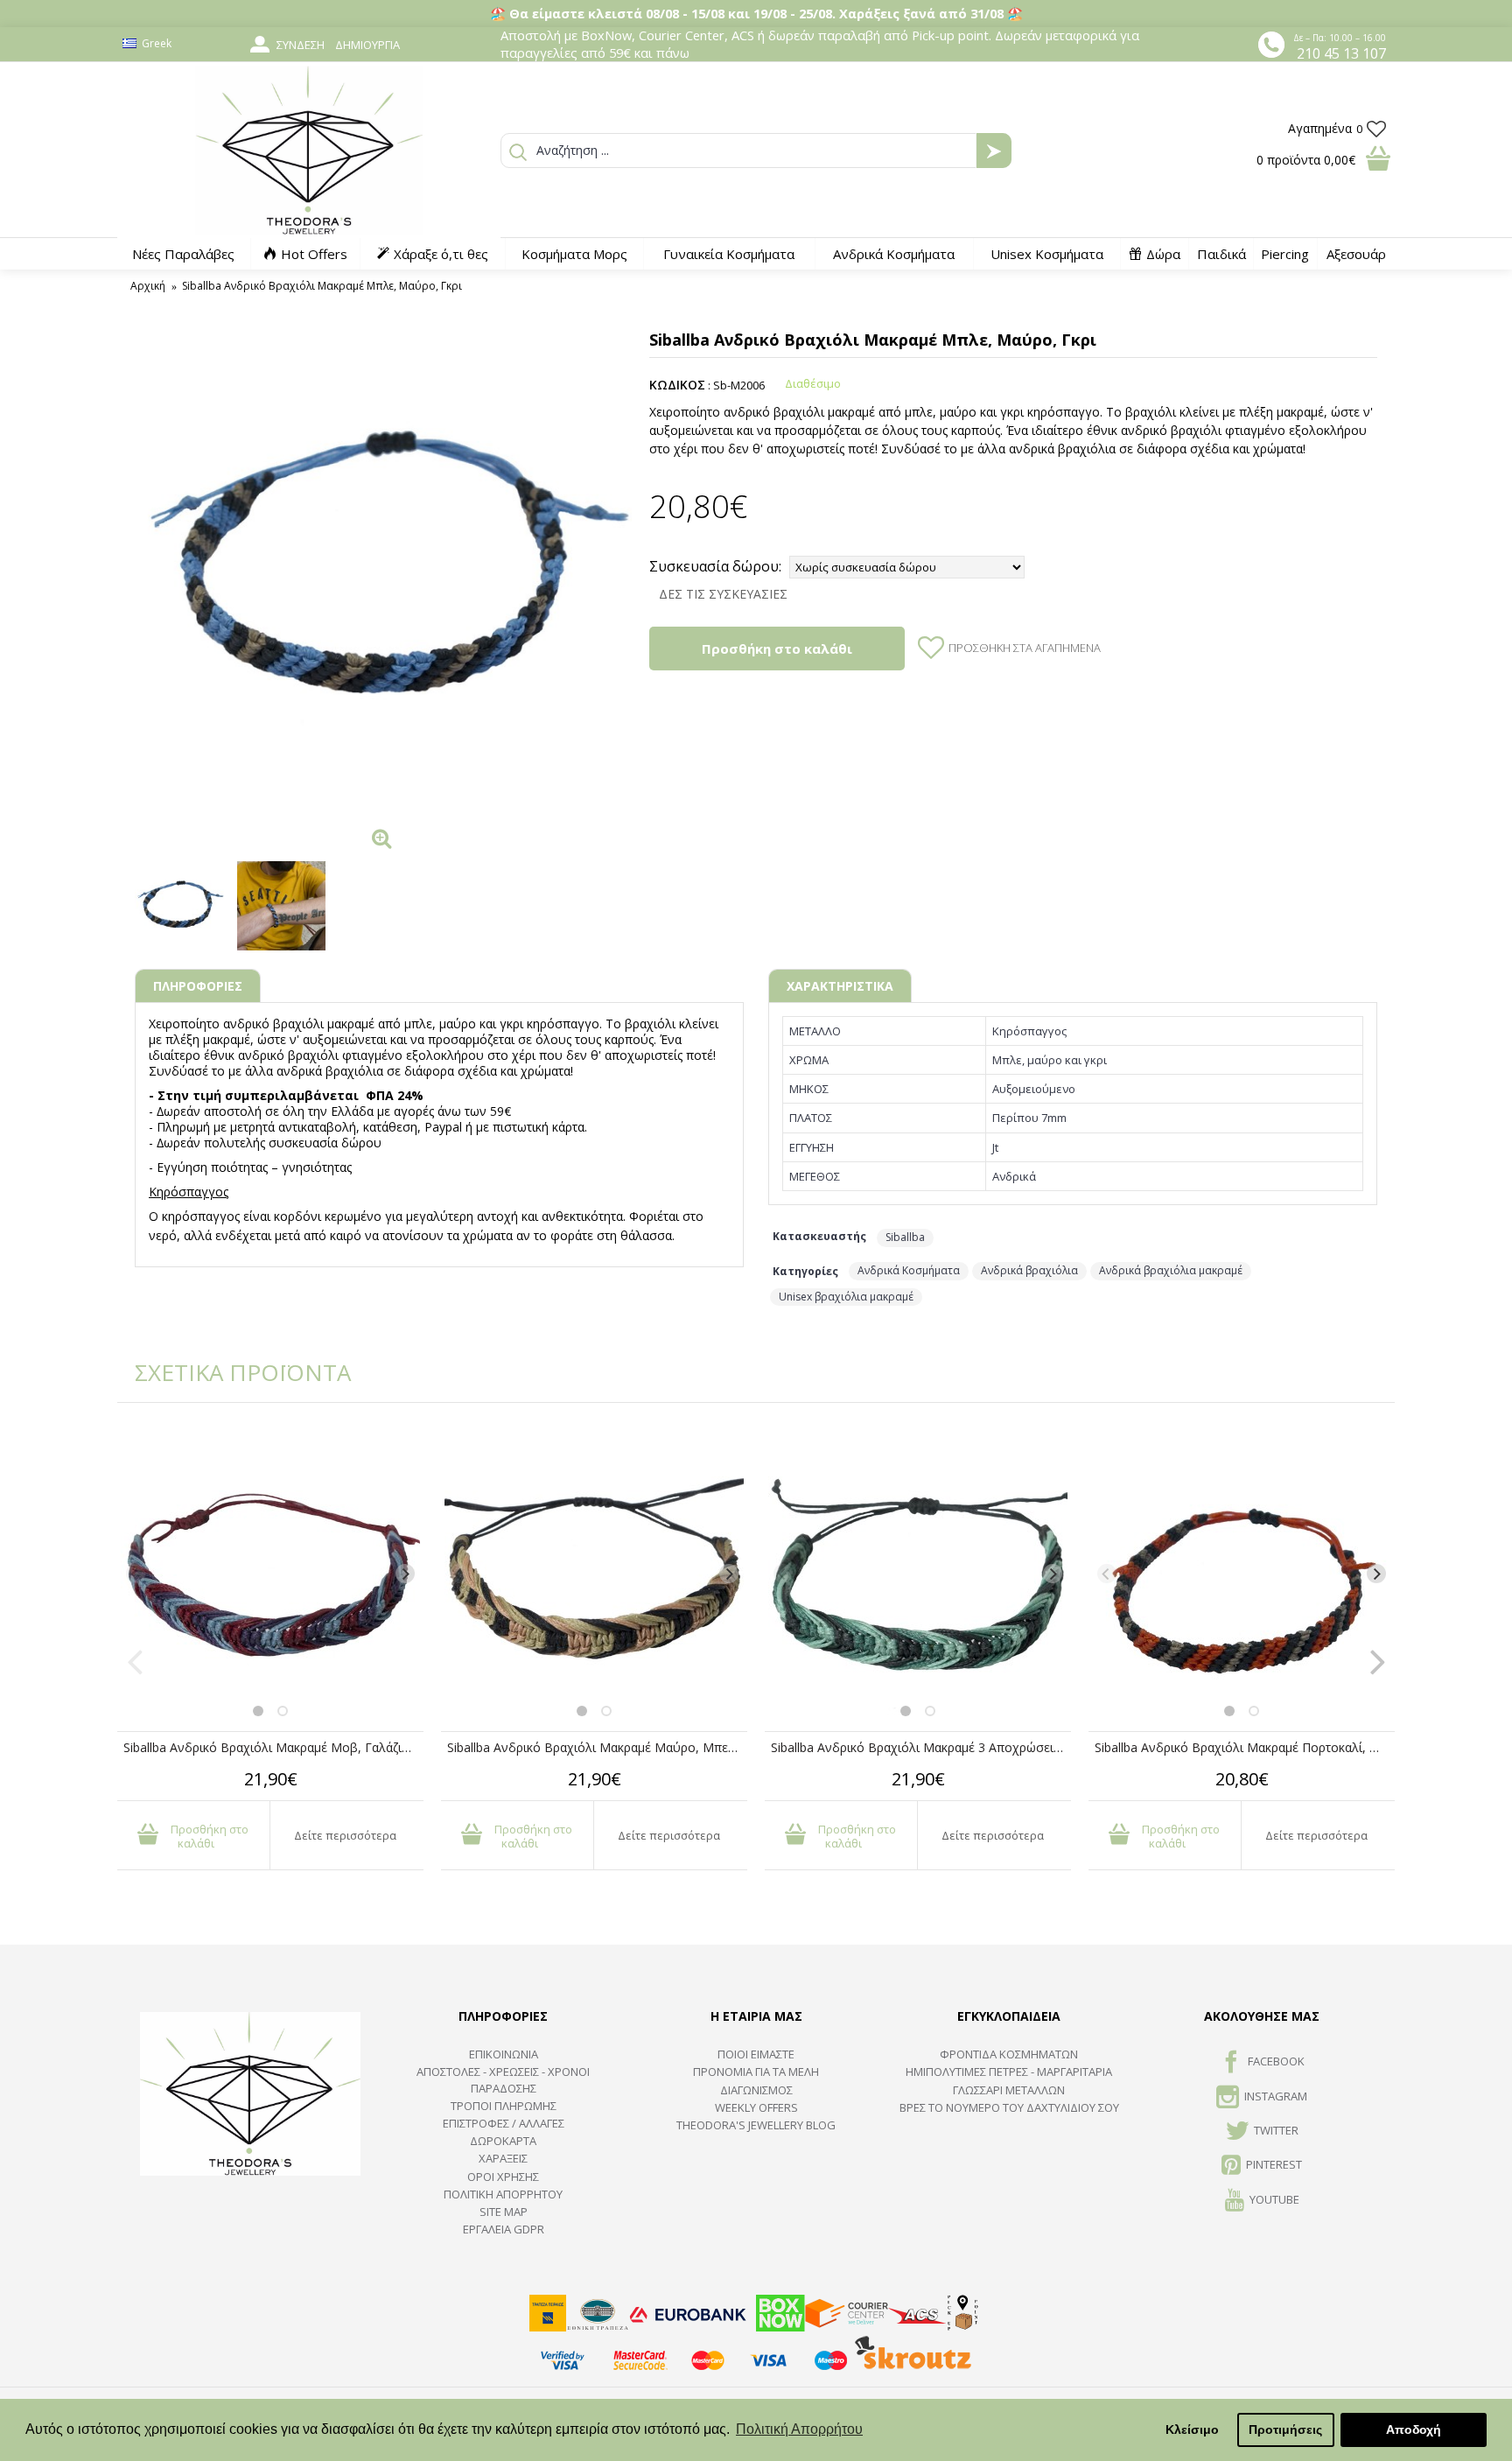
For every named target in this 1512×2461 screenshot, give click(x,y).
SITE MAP (504, 2212)
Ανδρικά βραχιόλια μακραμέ (1171, 1270)
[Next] (405, 1574)
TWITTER (1276, 2130)
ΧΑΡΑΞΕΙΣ (503, 2158)
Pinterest (1274, 2165)
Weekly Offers (756, 2107)
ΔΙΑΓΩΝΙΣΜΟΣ (756, 2090)
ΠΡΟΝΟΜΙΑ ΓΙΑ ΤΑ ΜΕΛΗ (756, 2072)
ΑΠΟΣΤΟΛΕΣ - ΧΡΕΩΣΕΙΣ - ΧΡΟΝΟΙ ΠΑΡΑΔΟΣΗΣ (503, 2079)
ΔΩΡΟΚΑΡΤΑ (503, 2141)
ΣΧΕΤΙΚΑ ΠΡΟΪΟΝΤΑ (231, 1372)
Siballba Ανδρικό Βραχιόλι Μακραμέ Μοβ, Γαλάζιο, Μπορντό (273, 1747)
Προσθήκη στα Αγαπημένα (1025, 648)
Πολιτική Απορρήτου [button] (799, 2429)
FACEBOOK (1276, 2061)
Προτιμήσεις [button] (1285, 2429)
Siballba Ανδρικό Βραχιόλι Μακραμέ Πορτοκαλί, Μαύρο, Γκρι (1245, 1747)
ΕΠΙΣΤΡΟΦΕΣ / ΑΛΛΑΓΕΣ (504, 2123)
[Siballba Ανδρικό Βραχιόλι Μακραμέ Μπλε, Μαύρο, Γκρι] (383, 571)
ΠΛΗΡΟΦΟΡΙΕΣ (198, 986)
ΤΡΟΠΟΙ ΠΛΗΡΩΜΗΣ (504, 2106)
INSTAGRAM (1276, 2096)
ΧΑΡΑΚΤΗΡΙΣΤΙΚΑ (840, 986)
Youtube (1274, 2199)
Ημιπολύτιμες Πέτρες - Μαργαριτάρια (1009, 2072)
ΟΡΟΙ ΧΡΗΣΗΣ (503, 2177)
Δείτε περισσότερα (345, 1835)
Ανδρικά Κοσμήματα (909, 1270)
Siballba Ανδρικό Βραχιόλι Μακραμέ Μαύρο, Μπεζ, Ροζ (597, 1747)
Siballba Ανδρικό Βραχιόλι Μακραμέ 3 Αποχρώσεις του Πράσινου (921, 1747)
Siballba (905, 1237)
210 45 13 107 (1341, 53)
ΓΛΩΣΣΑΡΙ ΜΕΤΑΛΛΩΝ (1009, 2090)
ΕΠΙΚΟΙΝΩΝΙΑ (504, 2054)
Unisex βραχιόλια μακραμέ (846, 1297)
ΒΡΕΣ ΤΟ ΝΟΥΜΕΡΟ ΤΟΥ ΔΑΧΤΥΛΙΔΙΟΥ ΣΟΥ (1009, 2107)
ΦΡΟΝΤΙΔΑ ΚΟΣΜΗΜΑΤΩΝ (1009, 2054)
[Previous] (136, 1574)
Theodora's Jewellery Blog (756, 2125)
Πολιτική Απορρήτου (503, 2194)
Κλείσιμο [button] (1192, 2429)
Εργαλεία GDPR (504, 2229)
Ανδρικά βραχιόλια (1029, 1270)
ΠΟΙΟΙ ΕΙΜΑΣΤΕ (756, 2054)
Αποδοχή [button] (1414, 2429)
